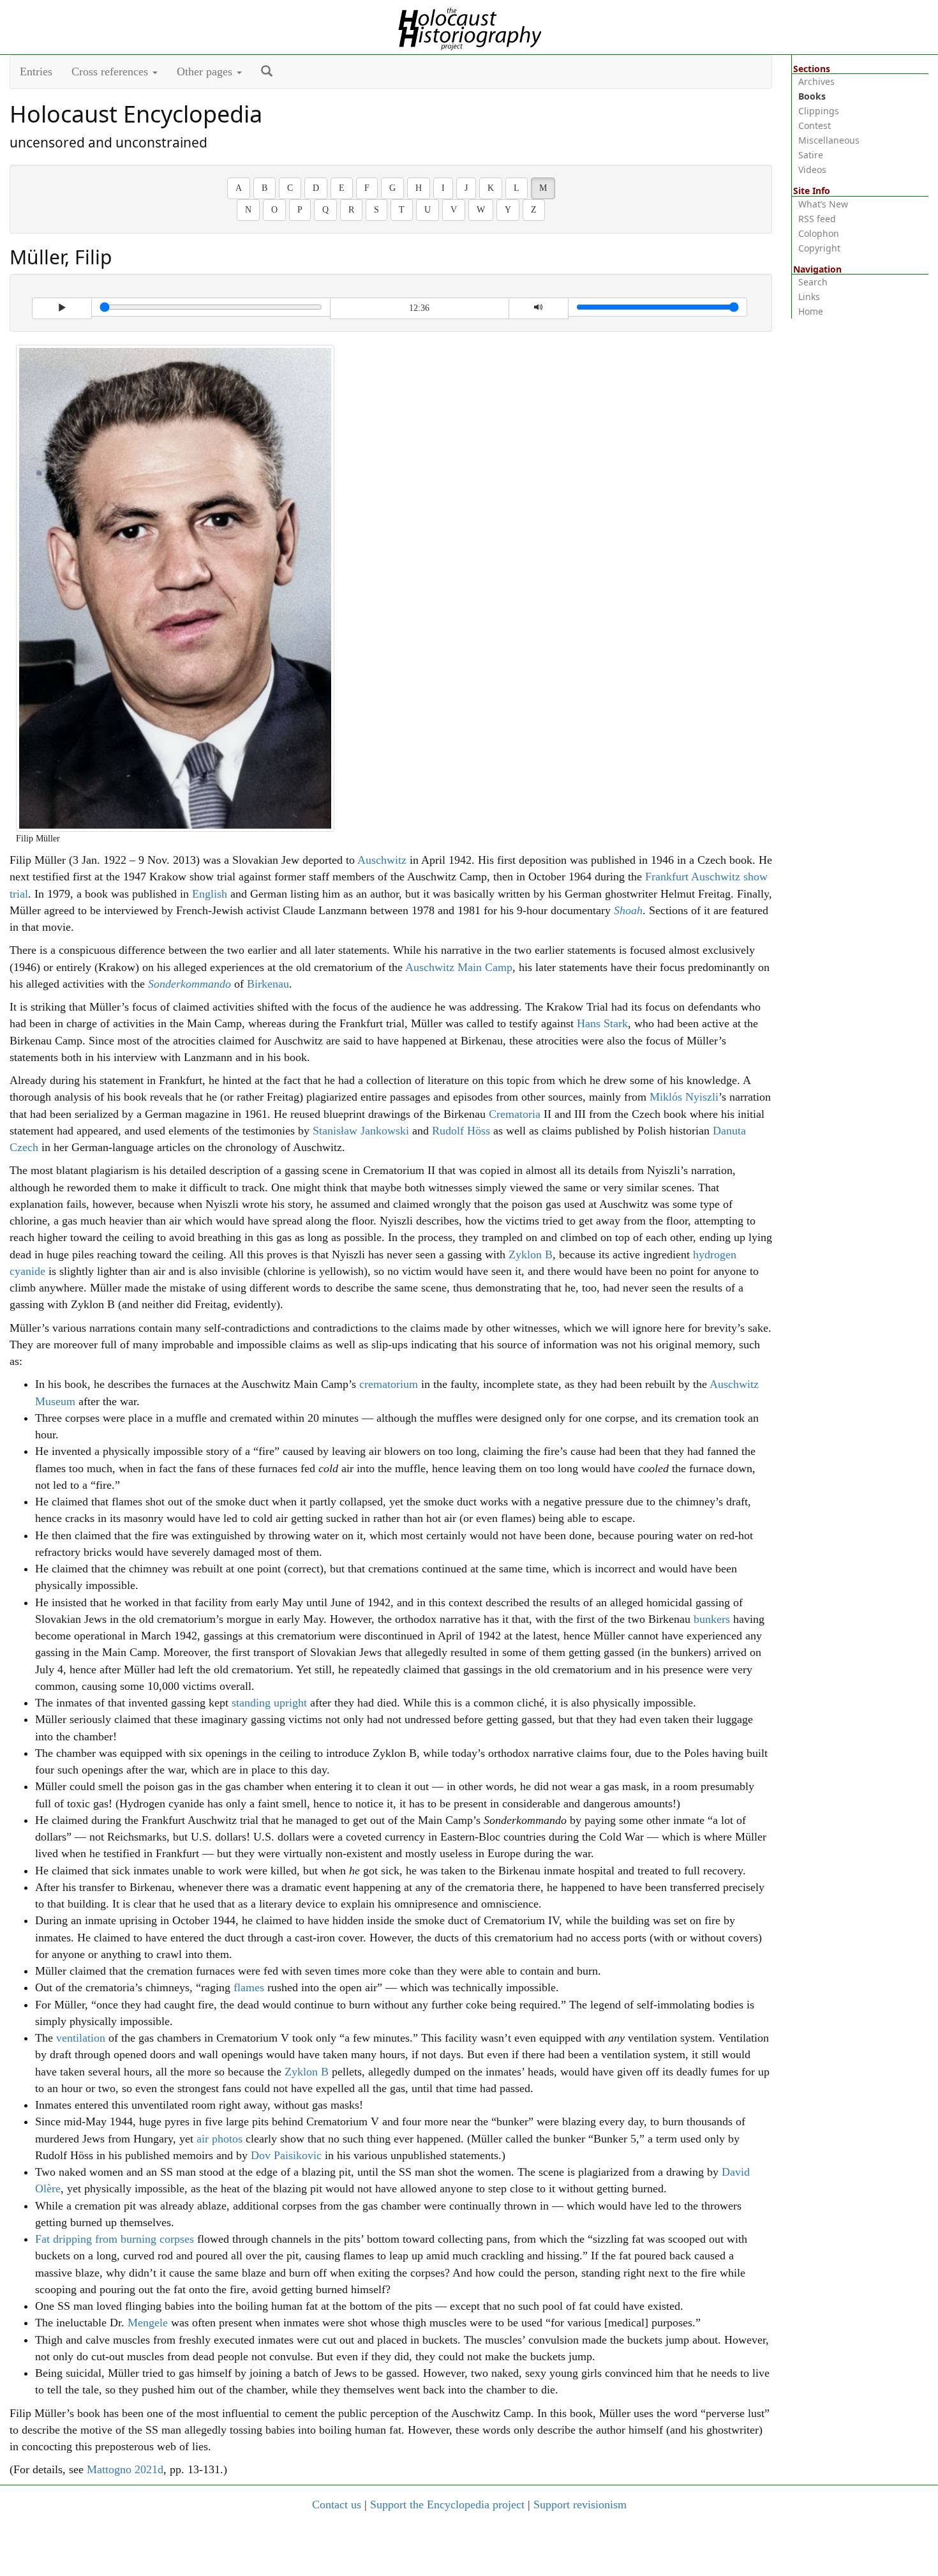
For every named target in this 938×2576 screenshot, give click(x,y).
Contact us (337, 2504)
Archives (816, 81)
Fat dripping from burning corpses (115, 2239)
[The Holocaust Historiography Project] (469, 26)
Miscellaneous (829, 140)
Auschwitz (382, 860)
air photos (220, 2139)
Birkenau (268, 984)
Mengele (148, 2323)
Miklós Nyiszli (684, 1097)
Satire (811, 155)
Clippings (819, 111)
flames (249, 1987)
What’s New (823, 204)
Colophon (819, 233)
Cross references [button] (111, 72)
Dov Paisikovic (286, 2155)
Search (813, 282)
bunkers (712, 1619)
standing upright (269, 1703)
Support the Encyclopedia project (447, 2504)
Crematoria (515, 1114)
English (210, 894)
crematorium (389, 1384)
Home (811, 311)
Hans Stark (602, 1023)
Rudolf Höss (461, 1131)
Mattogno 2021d (125, 2469)
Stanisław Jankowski (361, 1131)
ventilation (81, 2038)
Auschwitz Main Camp (459, 967)
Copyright (819, 248)
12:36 (419, 308)
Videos (812, 169)
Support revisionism (580, 2504)
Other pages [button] (206, 72)
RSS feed (817, 219)
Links (809, 297)
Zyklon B (531, 1254)
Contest (815, 125)
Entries (36, 72)
